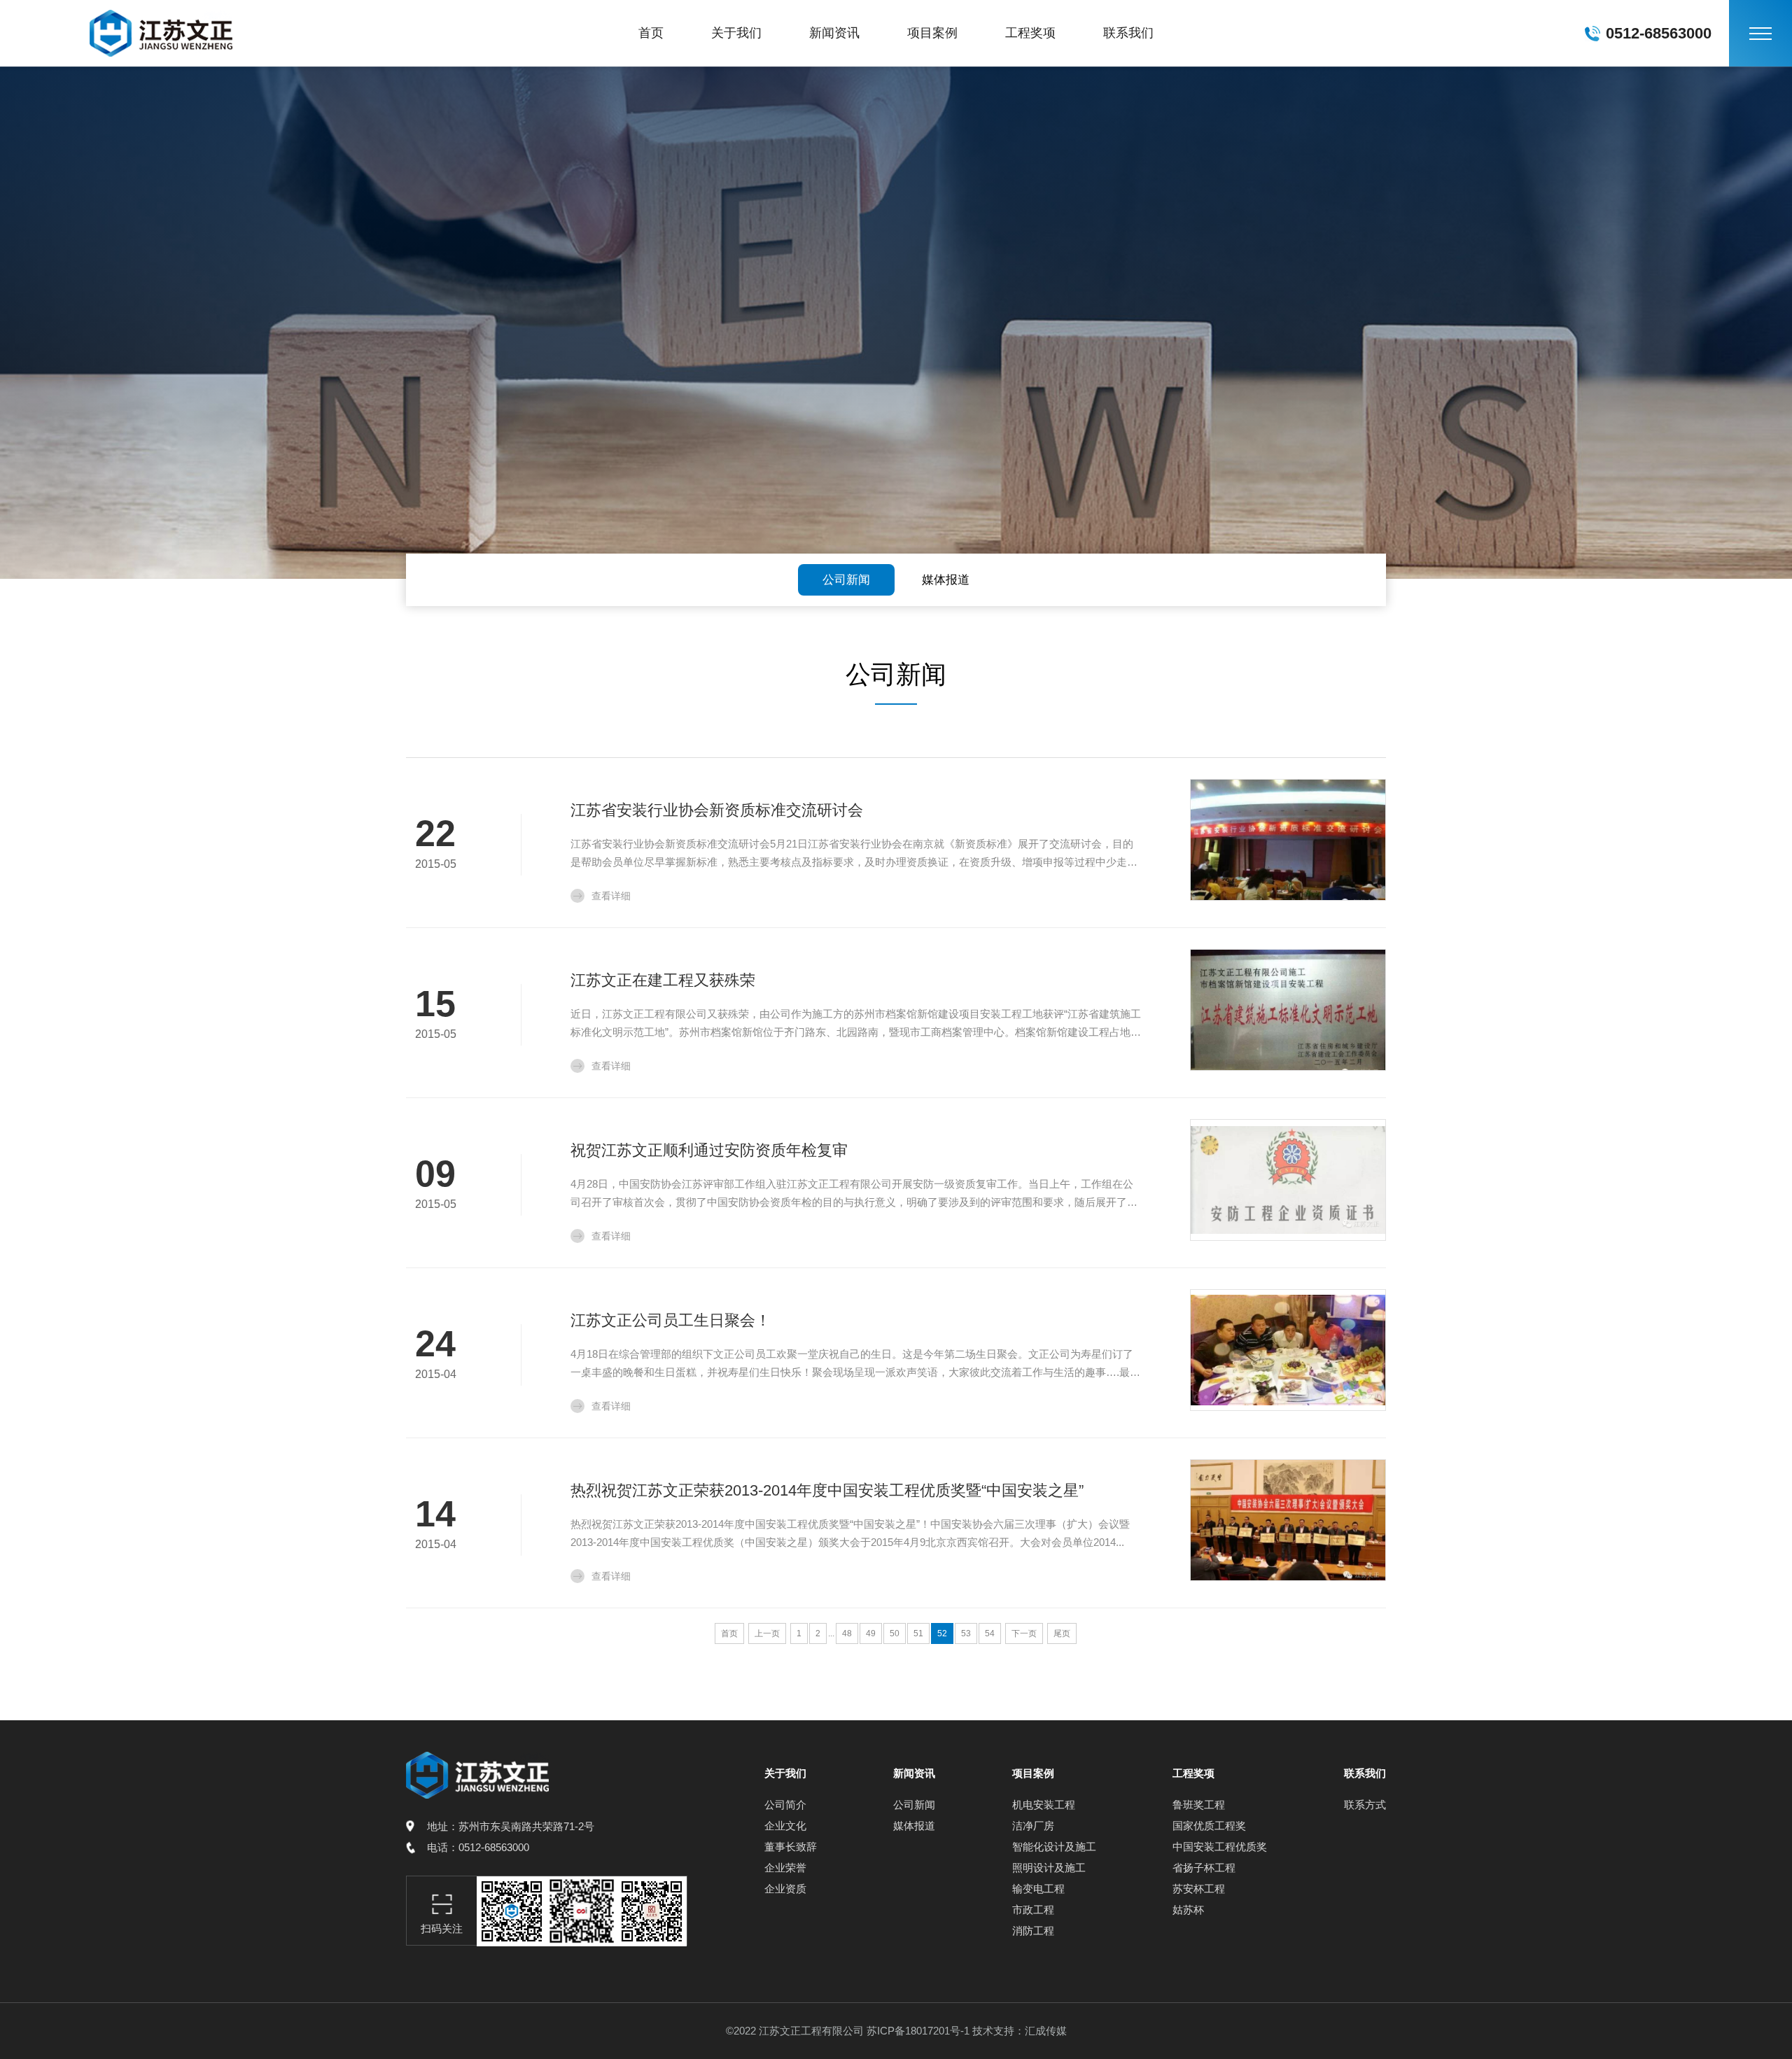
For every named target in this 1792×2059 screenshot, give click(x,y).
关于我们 (736, 33)
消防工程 (1033, 1931)
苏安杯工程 (1199, 1889)
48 (847, 1633)
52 (942, 1633)
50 (895, 1633)
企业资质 (785, 1889)
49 (871, 1633)
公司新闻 (846, 580)
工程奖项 (1030, 33)
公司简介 (785, 1805)
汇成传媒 (1046, 2031)
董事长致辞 (791, 1847)
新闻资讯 (834, 33)
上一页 (767, 1633)
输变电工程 (1038, 1889)
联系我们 (1128, 33)
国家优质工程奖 (1209, 1826)
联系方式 (1365, 1805)
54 (990, 1633)
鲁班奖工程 (1199, 1805)
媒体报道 (946, 580)
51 (918, 1633)
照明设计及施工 (1049, 1868)
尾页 (1062, 1633)
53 (966, 1633)
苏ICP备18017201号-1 (918, 2031)
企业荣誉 (785, 1868)
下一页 (1024, 1633)
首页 (651, 33)
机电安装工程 (1044, 1805)
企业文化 (785, 1826)
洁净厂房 (1033, 1826)
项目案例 (932, 33)
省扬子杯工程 (1204, 1868)
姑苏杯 (1188, 1910)
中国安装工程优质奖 (1220, 1847)
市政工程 (1033, 1910)
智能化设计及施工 (1054, 1847)
